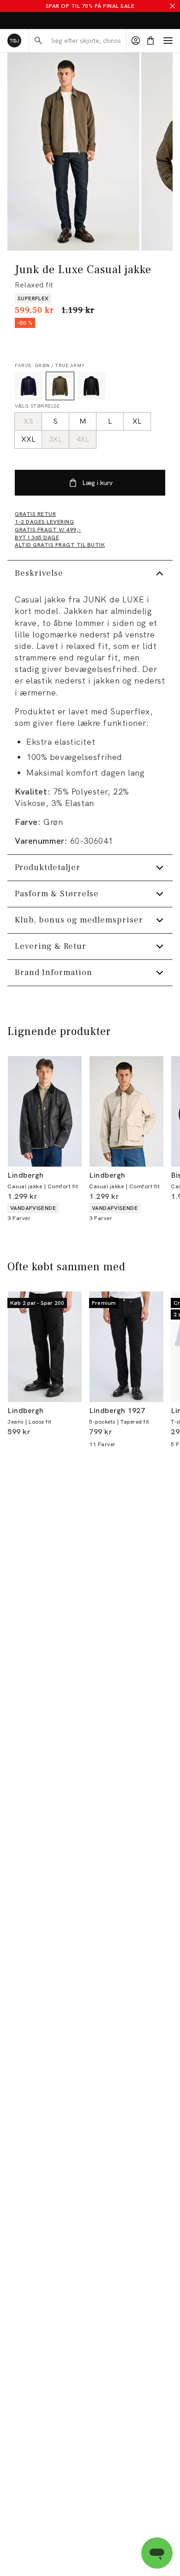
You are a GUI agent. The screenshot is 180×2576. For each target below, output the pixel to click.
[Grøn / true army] (60, 386)
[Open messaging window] (157, 2553)
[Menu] (168, 41)
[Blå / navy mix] (29, 386)
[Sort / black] (91, 386)
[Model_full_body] (73, 152)
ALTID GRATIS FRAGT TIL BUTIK (49, 21)
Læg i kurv (97, 483)
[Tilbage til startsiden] (14, 41)
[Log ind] (136, 41)
